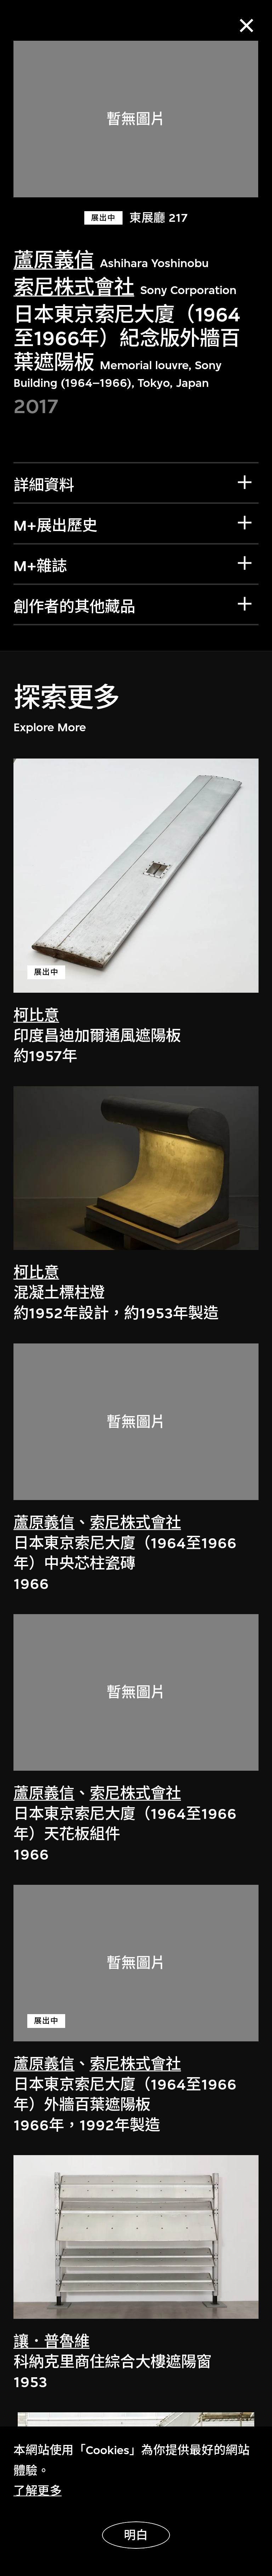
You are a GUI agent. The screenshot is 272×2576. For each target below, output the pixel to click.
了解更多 (38, 2491)
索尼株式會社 (74, 287)
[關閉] (247, 26)
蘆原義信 (54, 260)
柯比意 (36, 1016)
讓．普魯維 (52, 2342)
